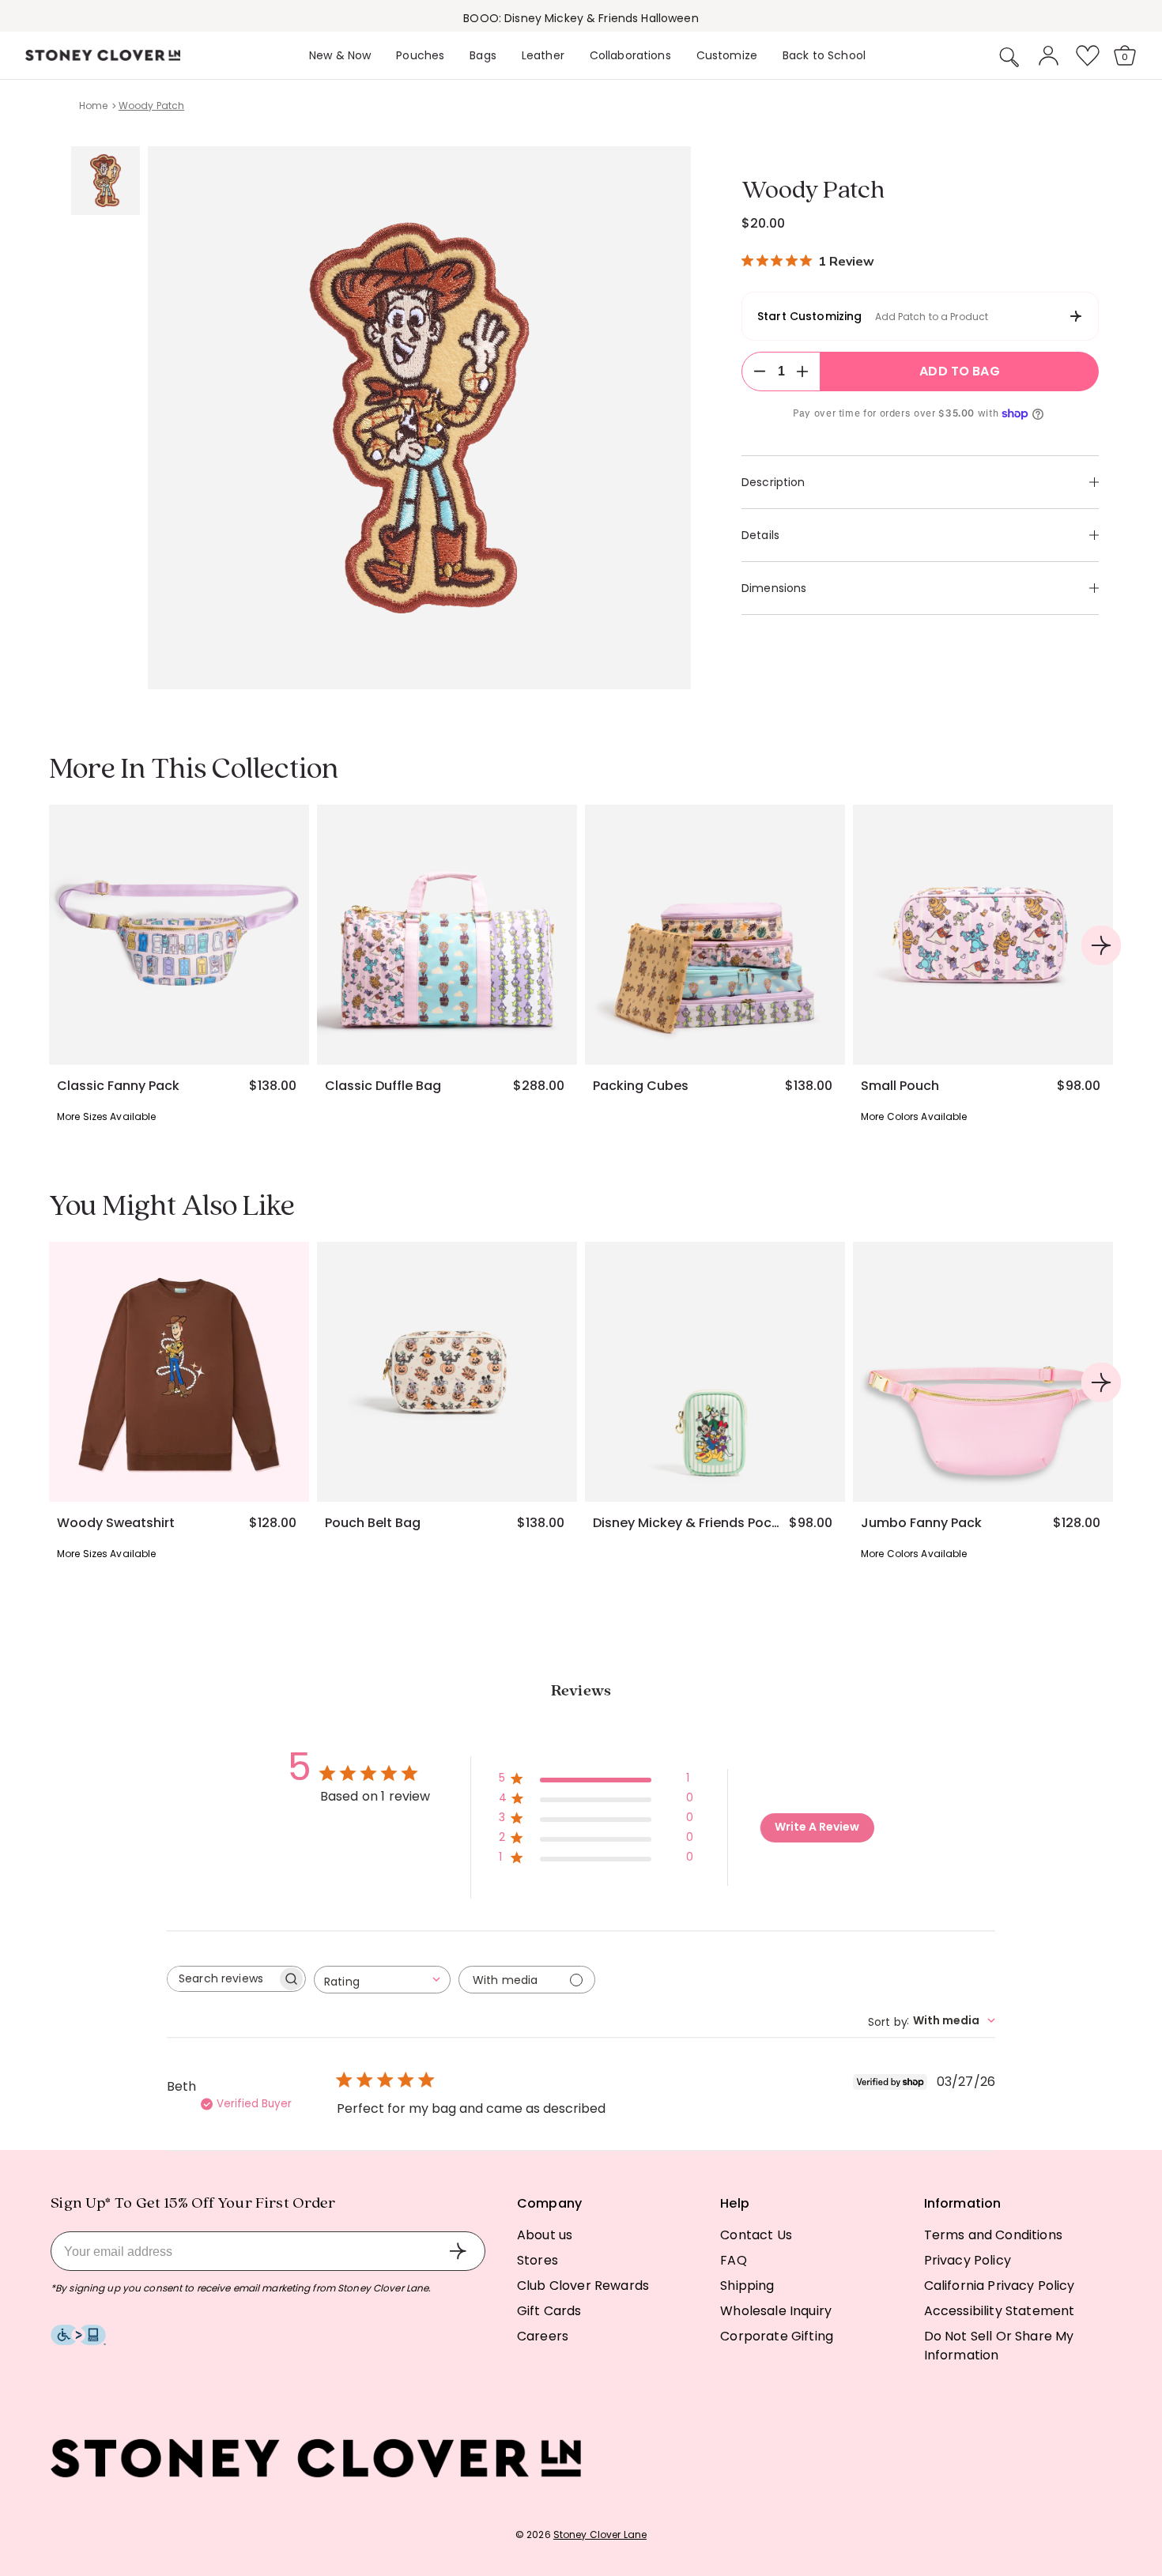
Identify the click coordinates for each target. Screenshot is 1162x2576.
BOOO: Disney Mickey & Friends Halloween (581, 18)
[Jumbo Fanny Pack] (983, 1372)
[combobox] (382, 1980)
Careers (543, 2336)
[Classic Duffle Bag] (447, 935)
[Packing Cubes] (715, 935)
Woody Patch (151, 106)
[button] (1009, 57)
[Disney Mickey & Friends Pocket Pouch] (715, 1372)
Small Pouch (900, 1086)
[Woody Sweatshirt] (179, 1372)
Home (93, 106)
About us (545, 2235)
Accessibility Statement (1000, 2311)
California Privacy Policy (1000, 2286)
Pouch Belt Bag (373, 1523)
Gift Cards (549, 2311)
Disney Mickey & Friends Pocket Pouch (689, 1523)
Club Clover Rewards (583, 2286)
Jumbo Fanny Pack (921, 1523)
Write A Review (817, 1827)
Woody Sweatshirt (116, 1523)
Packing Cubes (641, 1086)
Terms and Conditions (993, 2235)
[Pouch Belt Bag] (447, 1372)
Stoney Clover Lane (600, 2535)
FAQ (733, 2260)
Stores (538, 2260)
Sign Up (458, 2251)
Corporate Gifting (777, 2336)
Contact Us (756, 2235)
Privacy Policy (968, 2260)
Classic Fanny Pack (118, 1086)
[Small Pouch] (983, 935)
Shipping (747, 2286)
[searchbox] (222, 1979)
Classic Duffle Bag (383, 1086)
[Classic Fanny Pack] (179, 935)
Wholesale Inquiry (776, 2311)
